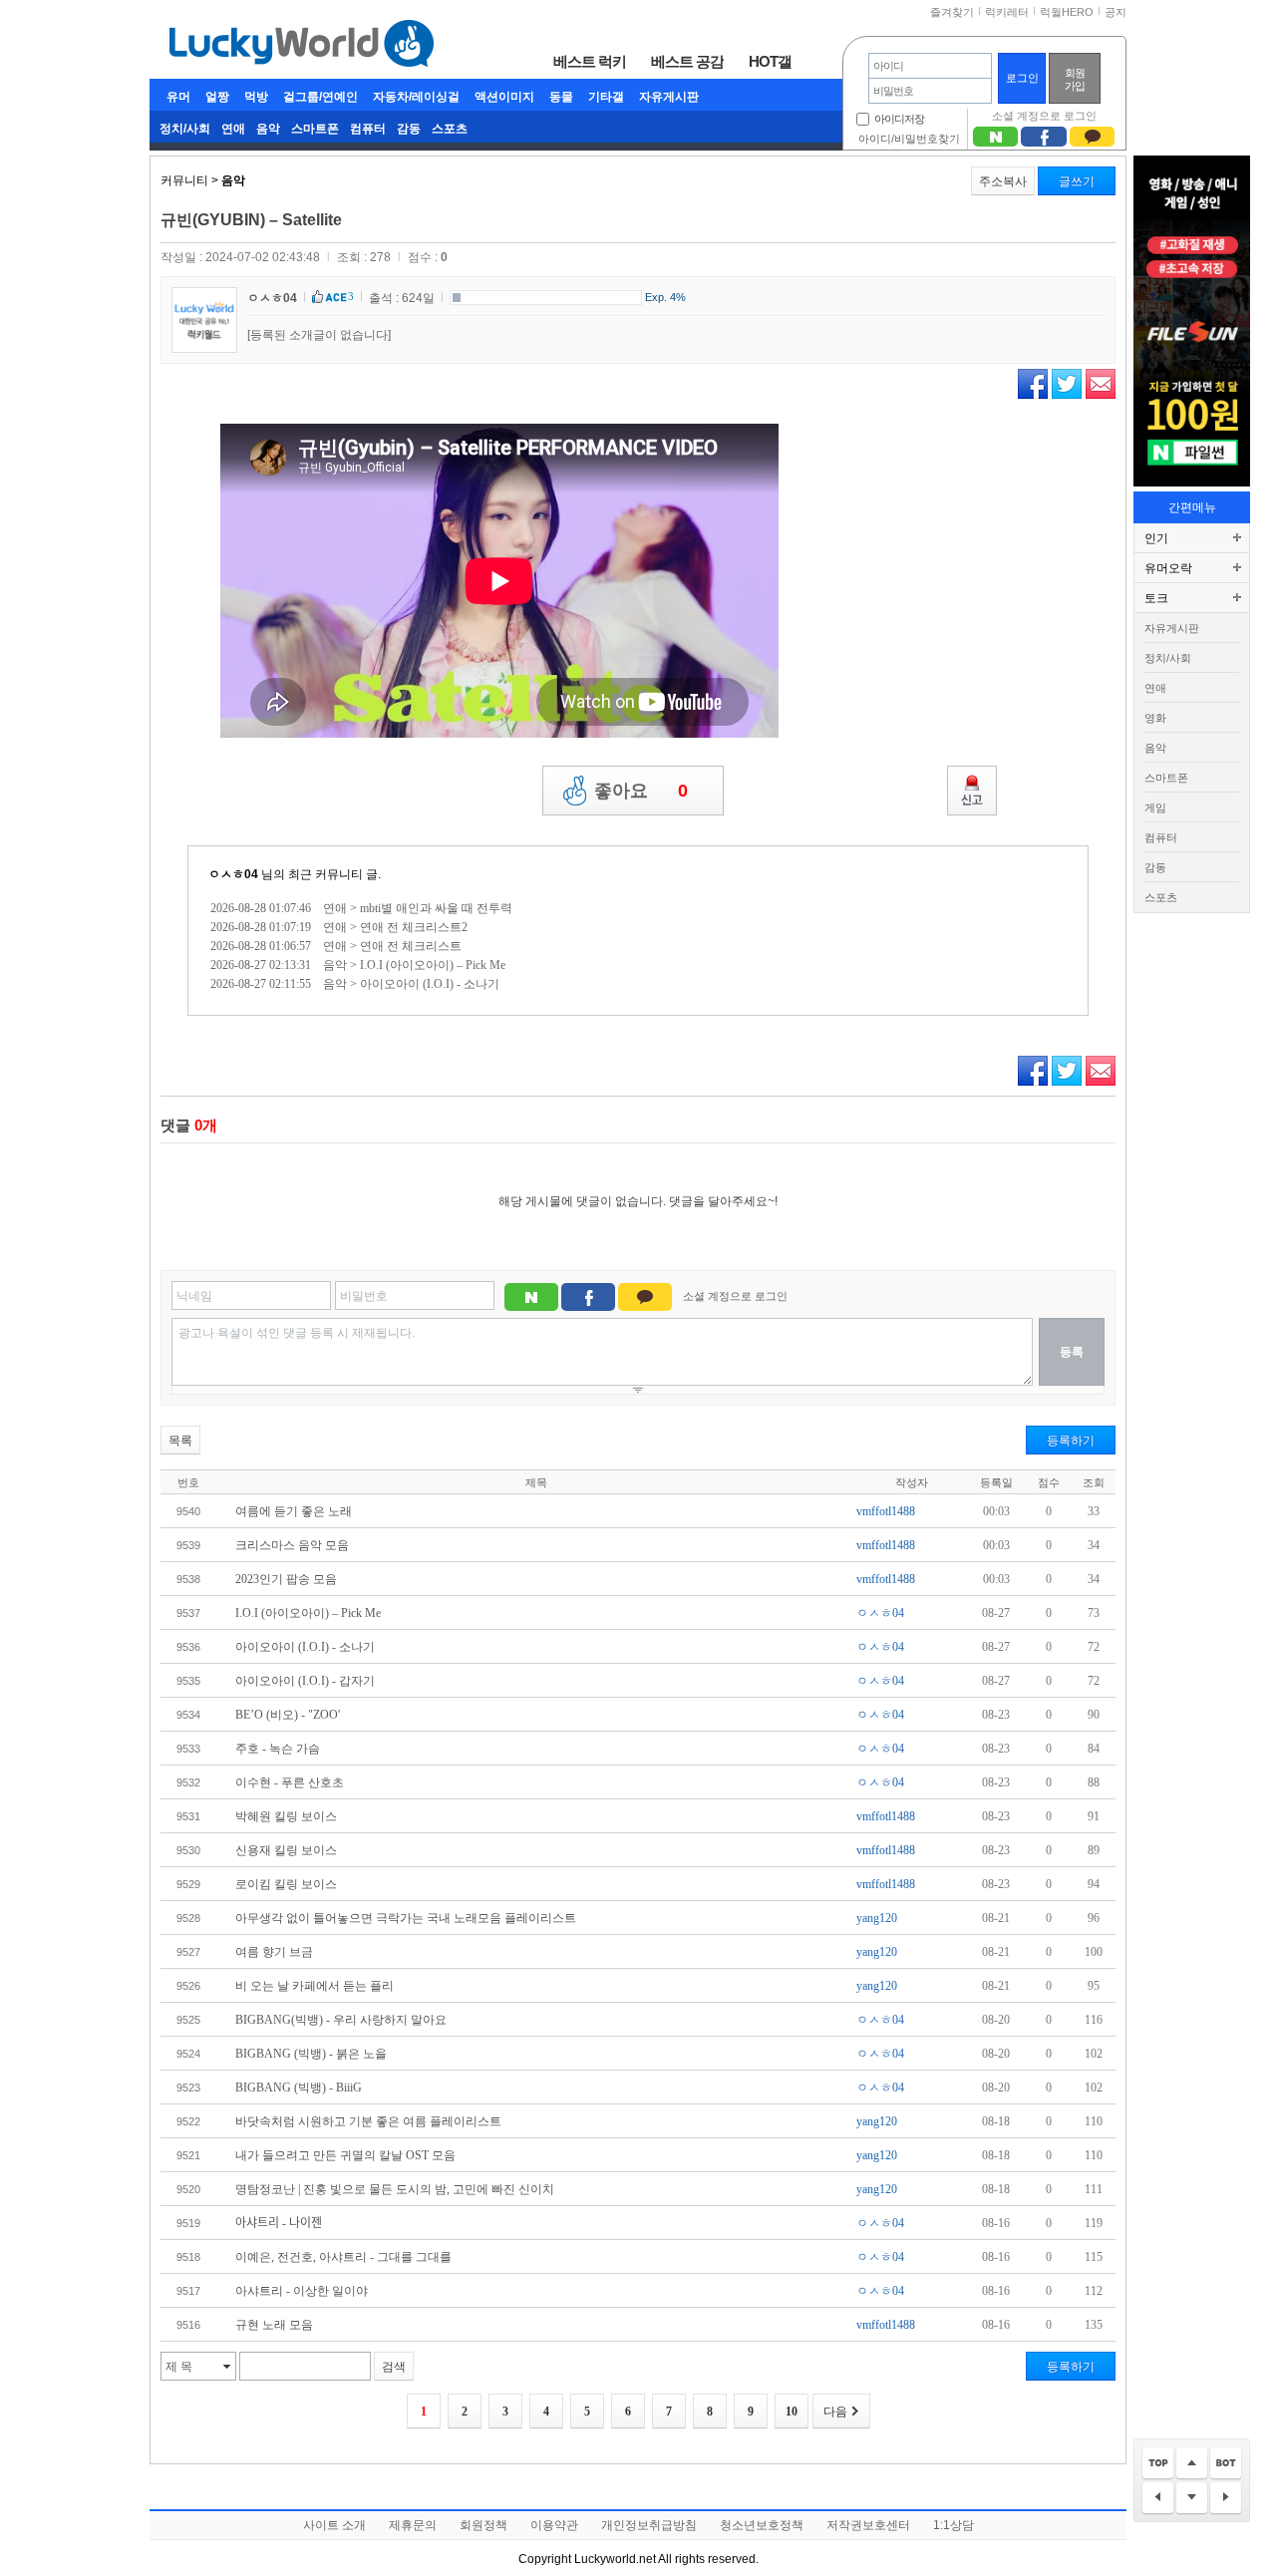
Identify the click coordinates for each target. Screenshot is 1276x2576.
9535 (188, 1681)
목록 (180, 1441)
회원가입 (1075, 79)
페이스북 (1033, 384)
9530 (188, 1850)
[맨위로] (1158, 2464)
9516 (188, 2325)
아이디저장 (899, 119)
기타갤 (606, 97)
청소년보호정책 (762, 2525)
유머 (178, 97)
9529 (188, 1884)
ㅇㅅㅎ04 (272, 298)
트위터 (1067, 384)
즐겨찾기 (952, 12)
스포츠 (450, 129)
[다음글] (1226, 2499)
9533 (188, 1749)
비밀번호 (364, 1296)
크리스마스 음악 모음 (292, 1545)
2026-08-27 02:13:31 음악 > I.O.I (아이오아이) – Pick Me (358, 965)
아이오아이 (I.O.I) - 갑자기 (305, 1681)
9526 (188, 1986)
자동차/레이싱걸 (416, 97)
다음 (835, 2412)
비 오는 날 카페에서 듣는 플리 (315, 1986)
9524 (188, 2054)
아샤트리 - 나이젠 (279, 2223)
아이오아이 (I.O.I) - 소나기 (305, 1647)
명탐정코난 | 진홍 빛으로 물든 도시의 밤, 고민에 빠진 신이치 (395, 2189)
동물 (561, 97)
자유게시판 (669, 97)
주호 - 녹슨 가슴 (278, 1749)
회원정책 (483, 2525)
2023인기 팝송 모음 (286, 1579)
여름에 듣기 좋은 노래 (294, 1511)
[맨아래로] (1226, 2464)
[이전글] (1158, 2499)
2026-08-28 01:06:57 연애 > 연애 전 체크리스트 (336, 946)
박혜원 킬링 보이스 (286, 1816)
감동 (409, 129)
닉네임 (194, 1296)
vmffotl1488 (886, 1511)
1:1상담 (954, 2525)
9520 (188, 2189)
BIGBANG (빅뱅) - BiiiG (299, 2088)
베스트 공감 (687, 61)
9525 (188, 2020)
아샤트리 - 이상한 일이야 (302, 2291)
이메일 (1101, 384)
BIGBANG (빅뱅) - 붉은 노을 (311, 2054)
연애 (233, 129)
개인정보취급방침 (649, 2525)
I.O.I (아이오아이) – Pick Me (308, 1613)
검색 (394, 2367)
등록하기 (1071, 1441)
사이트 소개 (334, 2525)
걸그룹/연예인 (320, 97)
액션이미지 (504, 97)
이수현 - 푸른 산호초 (290, 1782)
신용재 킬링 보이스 (286, 1850)
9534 (188, 1715)
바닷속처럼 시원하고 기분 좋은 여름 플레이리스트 (368, 2121)
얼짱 (217, 97)
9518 (188, 2257)
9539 (188, 1545)
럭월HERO (1067, 12)
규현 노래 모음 (274, 2325)
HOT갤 (770, 61)
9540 (188, 1511)
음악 (268, 129)
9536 (188, 1647)
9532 (188, 1782)
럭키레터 (1007, 12)
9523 (188, 2088)
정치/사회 (185, 129)
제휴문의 (413, 2525)
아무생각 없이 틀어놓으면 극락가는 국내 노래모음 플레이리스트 (406, 1918)
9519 (188, 2223)
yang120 (877, 1918)
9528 (188, 1918)
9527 (188, 1952)
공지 (1116, 12)
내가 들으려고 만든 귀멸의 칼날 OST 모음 (345, 2155)
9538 (188, 1579)
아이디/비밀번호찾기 (909, 139)
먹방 (256, 97)
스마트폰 (315, 129)
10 (792, 2412)
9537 (188, 1613)
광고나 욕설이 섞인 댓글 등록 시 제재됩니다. (297, 1333)
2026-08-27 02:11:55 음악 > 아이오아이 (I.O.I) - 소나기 (355, 984)
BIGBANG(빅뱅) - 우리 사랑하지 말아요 (341, 2020)
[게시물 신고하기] (972, 791)
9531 (188, 1816)
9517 (188, 2291)
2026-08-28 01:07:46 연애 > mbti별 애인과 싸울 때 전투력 (361, 908)
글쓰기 (1077, 181)
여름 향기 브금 (274, 1952)
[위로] (1192, 2464)
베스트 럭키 (590, 61)
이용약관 (554, 2525)
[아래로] (1192, 2499)
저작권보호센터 (868, 2525)
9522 (188, 2121)
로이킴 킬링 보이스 (286, 1884)
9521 (188, 2155)
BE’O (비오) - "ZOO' (288, 1715)
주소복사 (1003, 181)
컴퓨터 (368, 129)
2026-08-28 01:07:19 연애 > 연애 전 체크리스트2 (339, 927)
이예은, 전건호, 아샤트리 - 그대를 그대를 (343, 2257)
